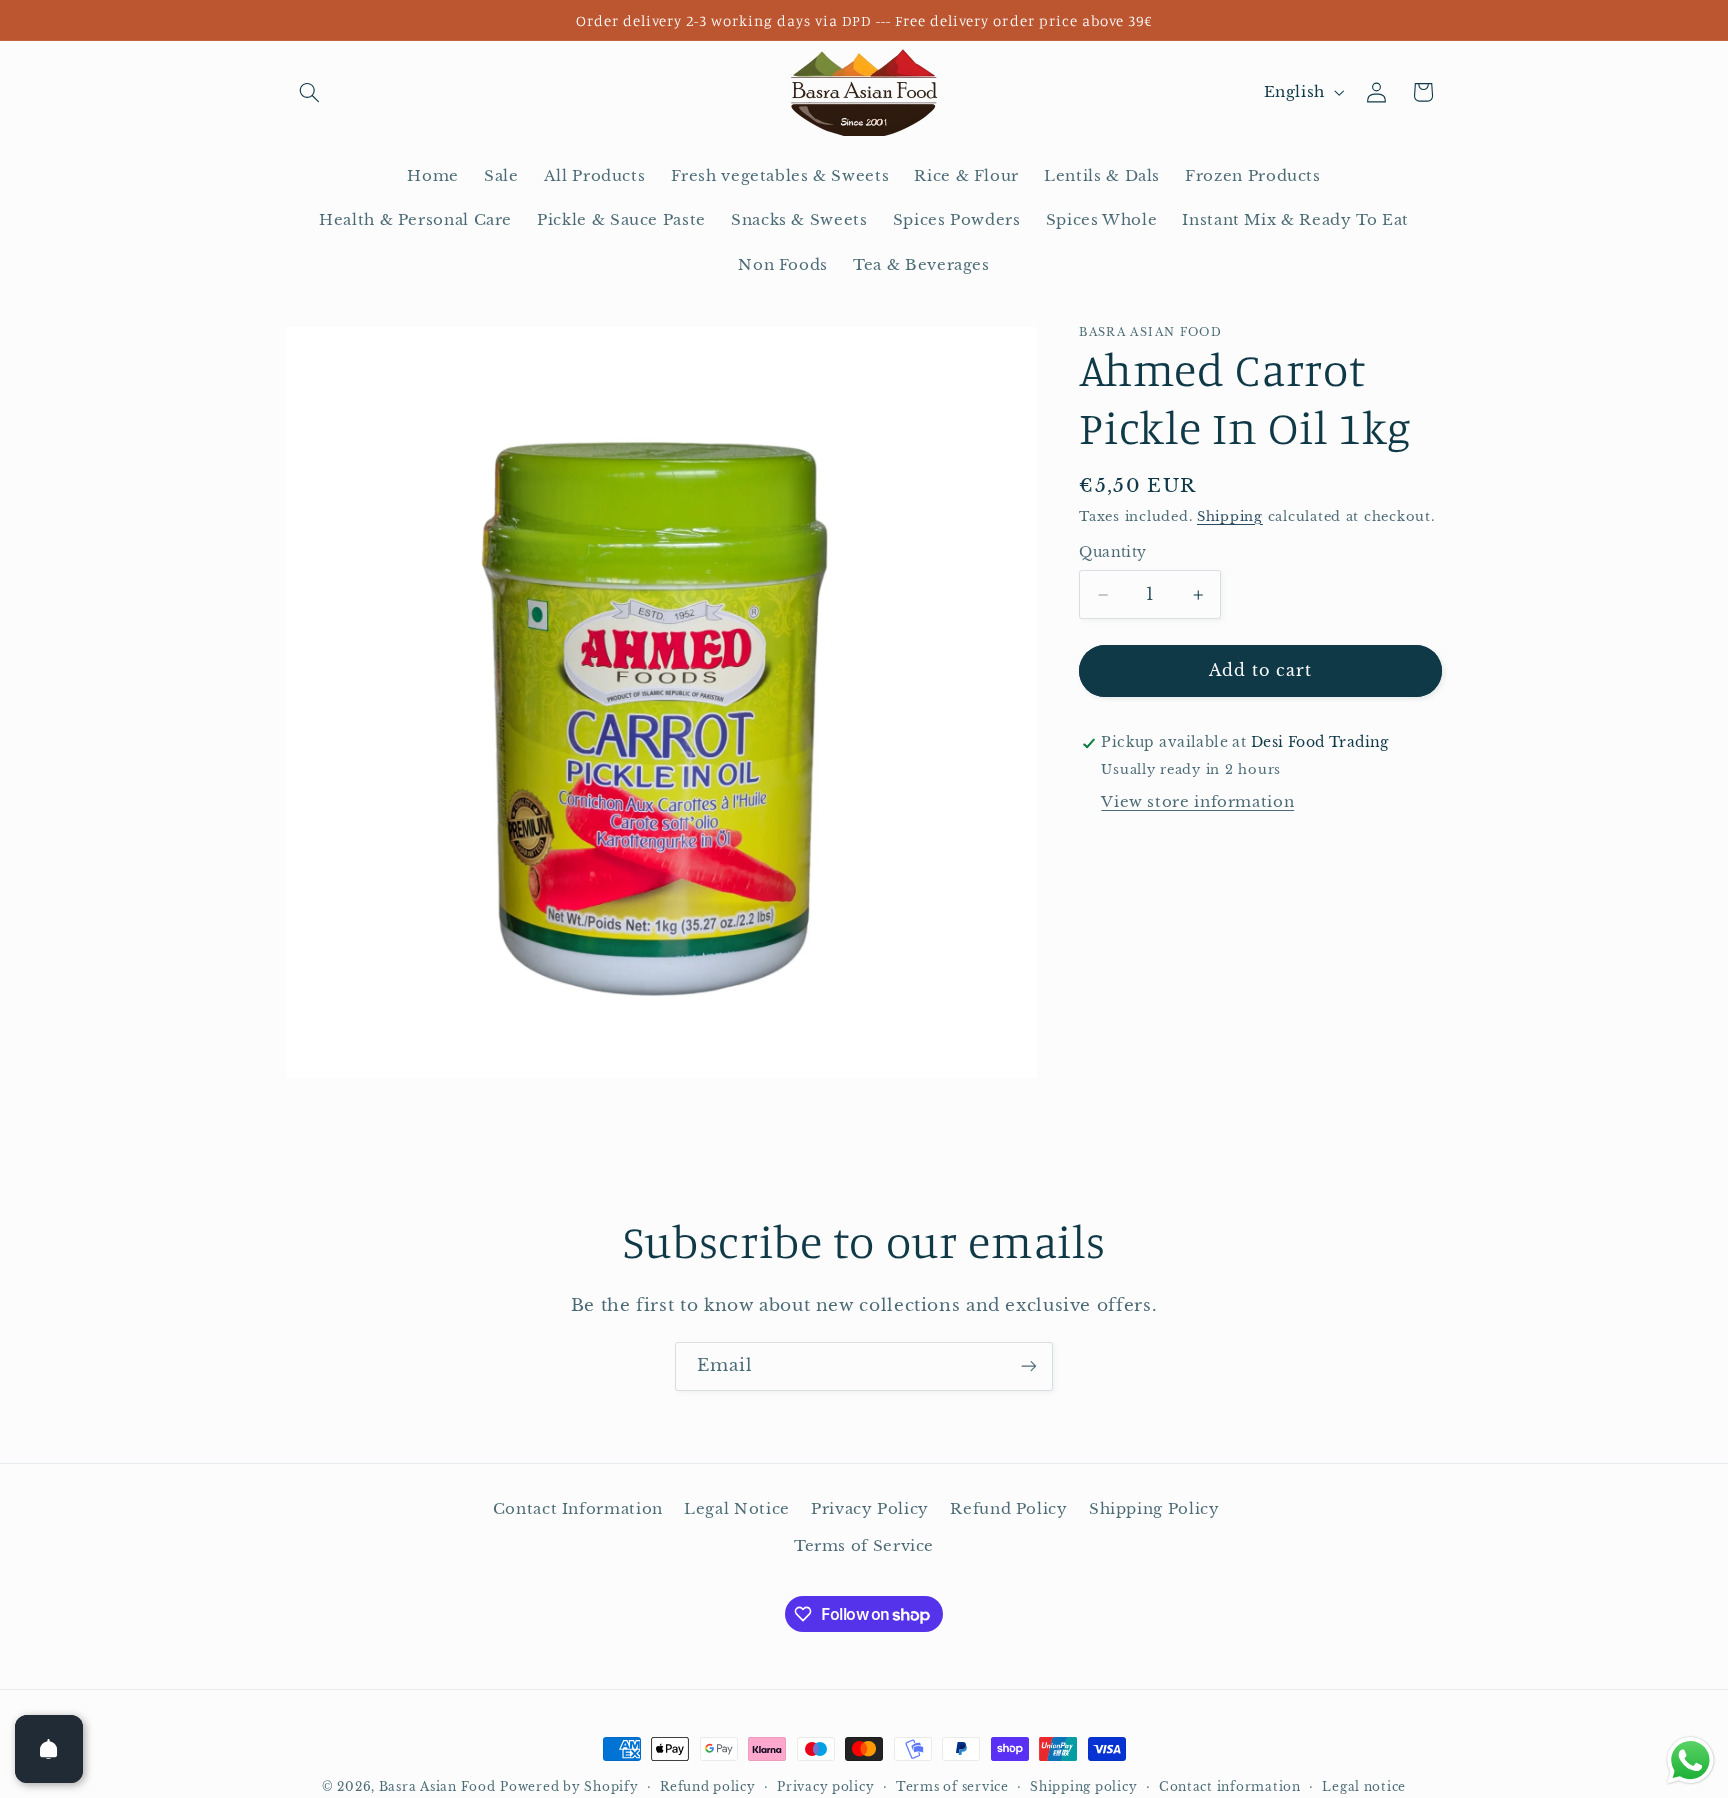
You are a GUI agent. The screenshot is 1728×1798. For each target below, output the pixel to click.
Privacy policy (825, 1787)
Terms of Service (864, 1546)
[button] (310, 92)
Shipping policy (1083, 1787)
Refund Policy (1008, 1509)
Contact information (1230, 1787)
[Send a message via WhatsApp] (1690, 1760)
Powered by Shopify (569, 1787)
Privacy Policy (870, 1509)
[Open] (49, 1749)
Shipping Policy (1154, 1509)
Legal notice (1364, 1787)
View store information (1197, 802)
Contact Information (578, 1509)
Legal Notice (737, 1509)
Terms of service (952, 1787)
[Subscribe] (1029, 1366)
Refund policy (708, 1787)
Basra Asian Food (437, 1787)
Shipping (1230, 516)
